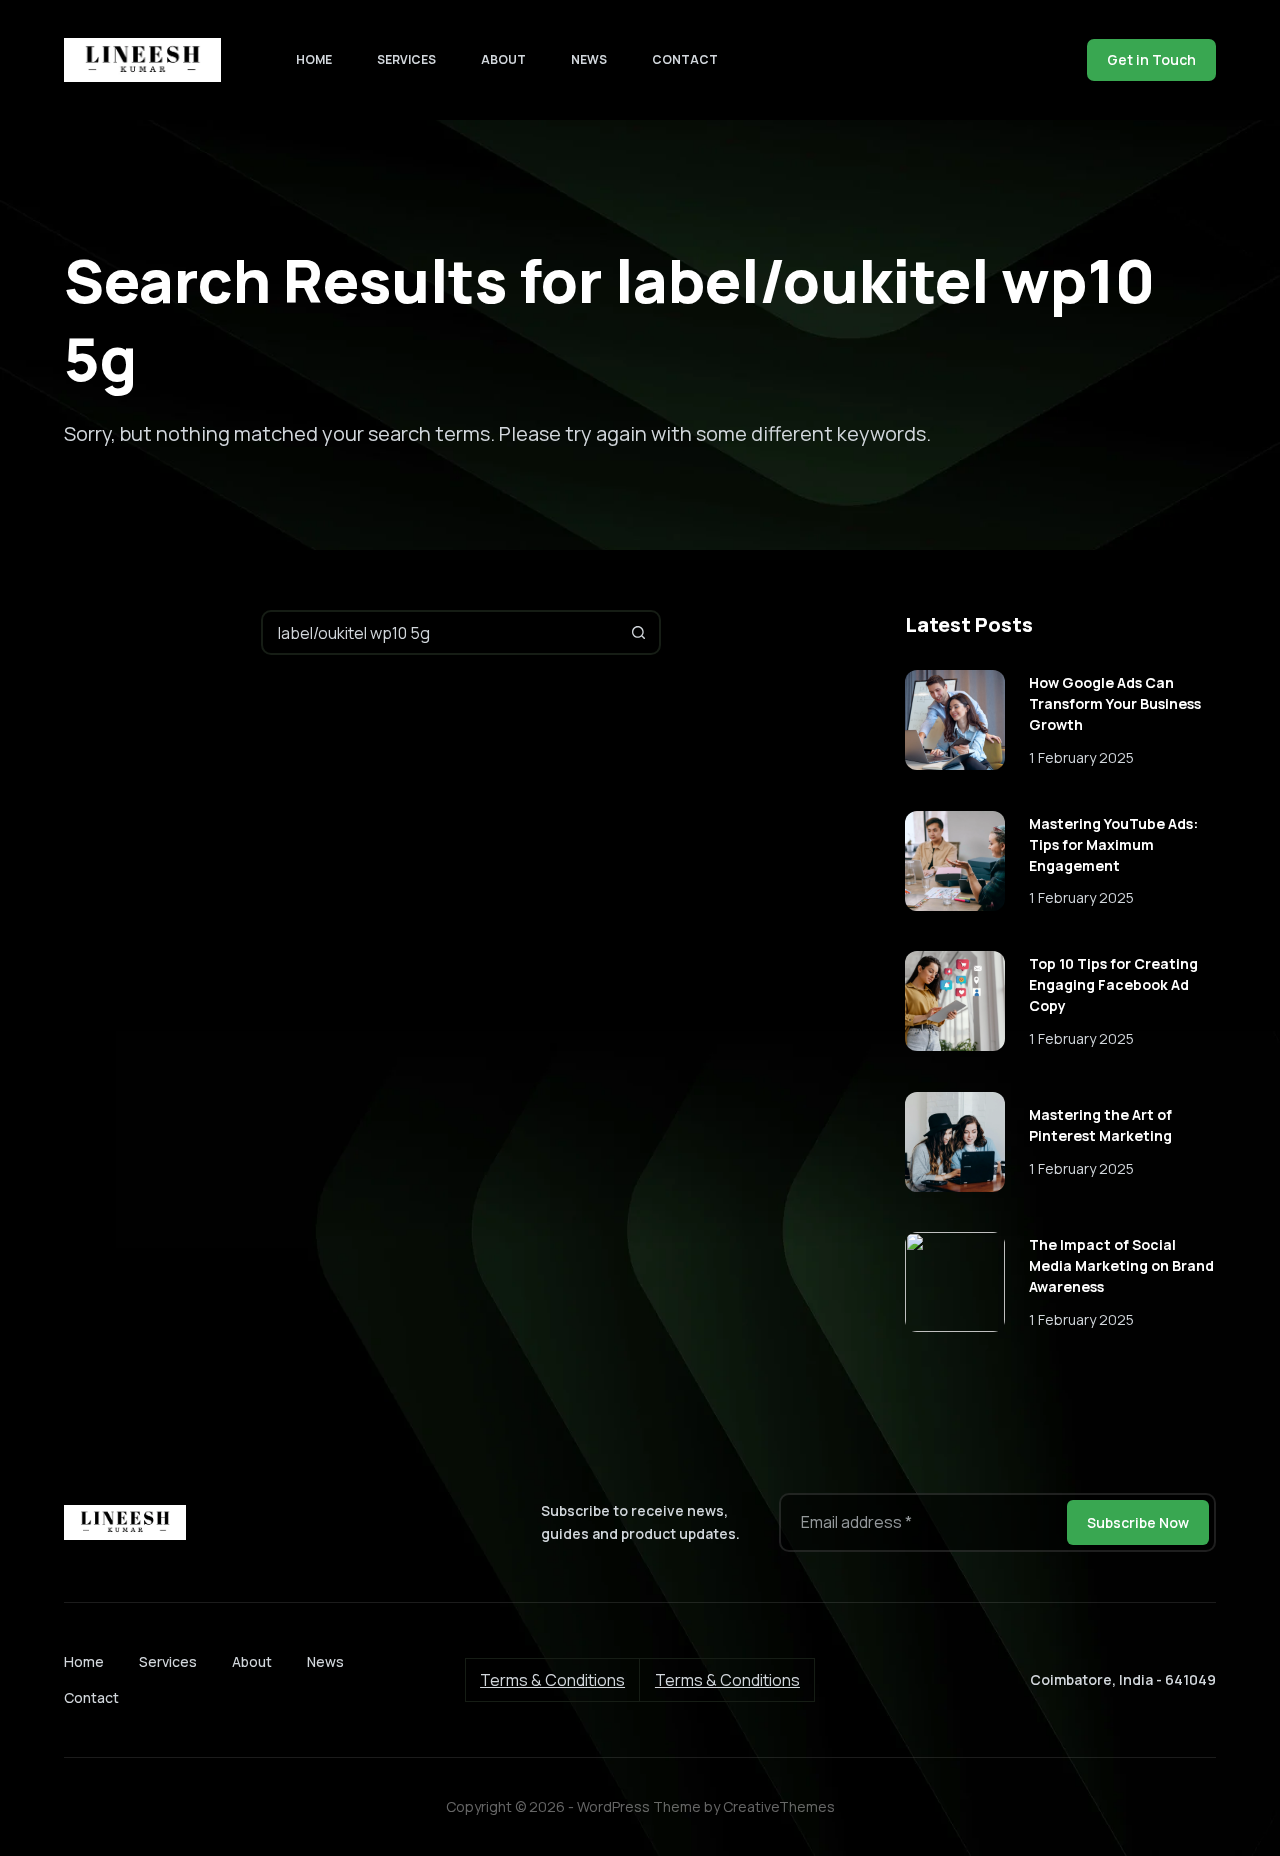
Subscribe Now (1138, 1522)
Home (314, 59)
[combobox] (440, 632)
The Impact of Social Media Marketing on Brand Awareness (1121, 1265)
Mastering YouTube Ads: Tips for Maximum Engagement (1113, 844)
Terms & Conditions (552, 1680)
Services (406, 59)
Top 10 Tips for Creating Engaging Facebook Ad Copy (1113, 984)
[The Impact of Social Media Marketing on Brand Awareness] (955, 1282)
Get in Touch (1151, 59)
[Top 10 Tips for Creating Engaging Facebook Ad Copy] (955, 1001)
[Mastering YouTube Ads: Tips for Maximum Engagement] (955, 861)
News (589, 59)
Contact (685, 59)
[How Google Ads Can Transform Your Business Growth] (955, 720)
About (503, 59)
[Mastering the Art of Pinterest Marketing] (955, 1142)
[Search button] (638, 632)
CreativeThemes (779, 1806)
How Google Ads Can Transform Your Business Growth (1115, 703)
